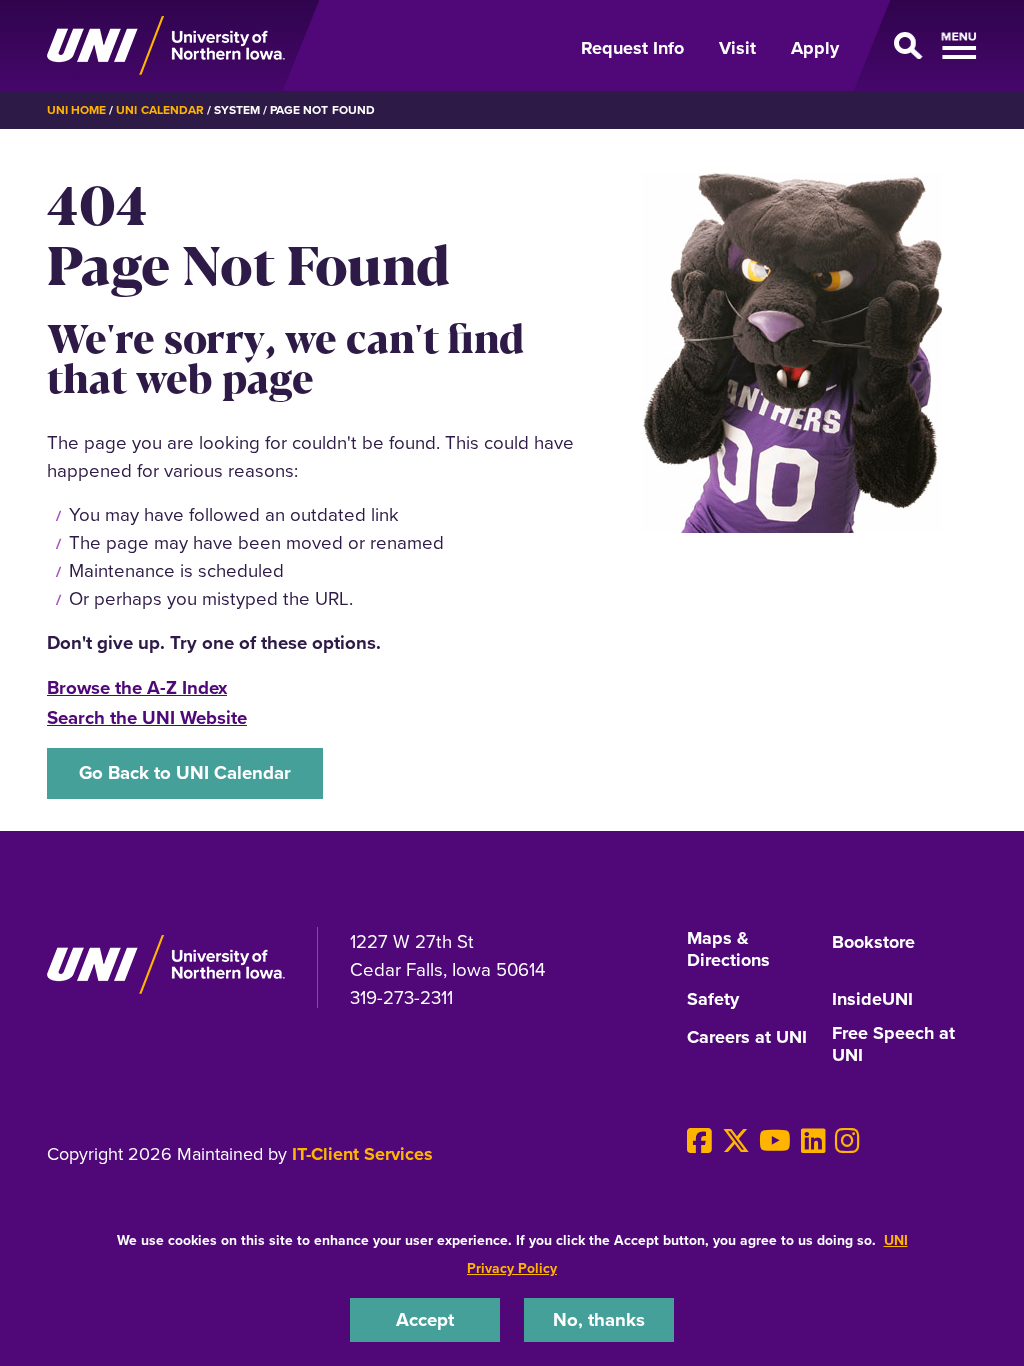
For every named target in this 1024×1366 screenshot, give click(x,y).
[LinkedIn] (813, 1141)
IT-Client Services (362, 1154)
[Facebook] (699, 1141)
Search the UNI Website (147, 717)
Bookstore (873, 943)
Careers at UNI (747, 1038)
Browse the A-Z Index (137, 687)
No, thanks (599, 1319)
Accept (425, 1319)
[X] (736, 1141)
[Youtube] (775, 1141)
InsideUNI (872, 1000)
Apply (815, 48)
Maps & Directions (728, 950)
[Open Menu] (920, 46)
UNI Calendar (159, 109)
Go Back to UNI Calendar (185, 772)
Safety (713, 1000)
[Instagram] (847, 1141)
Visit (737, 48)
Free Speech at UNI (893, 1045)
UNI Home (76, 109)
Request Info (632, 48)
